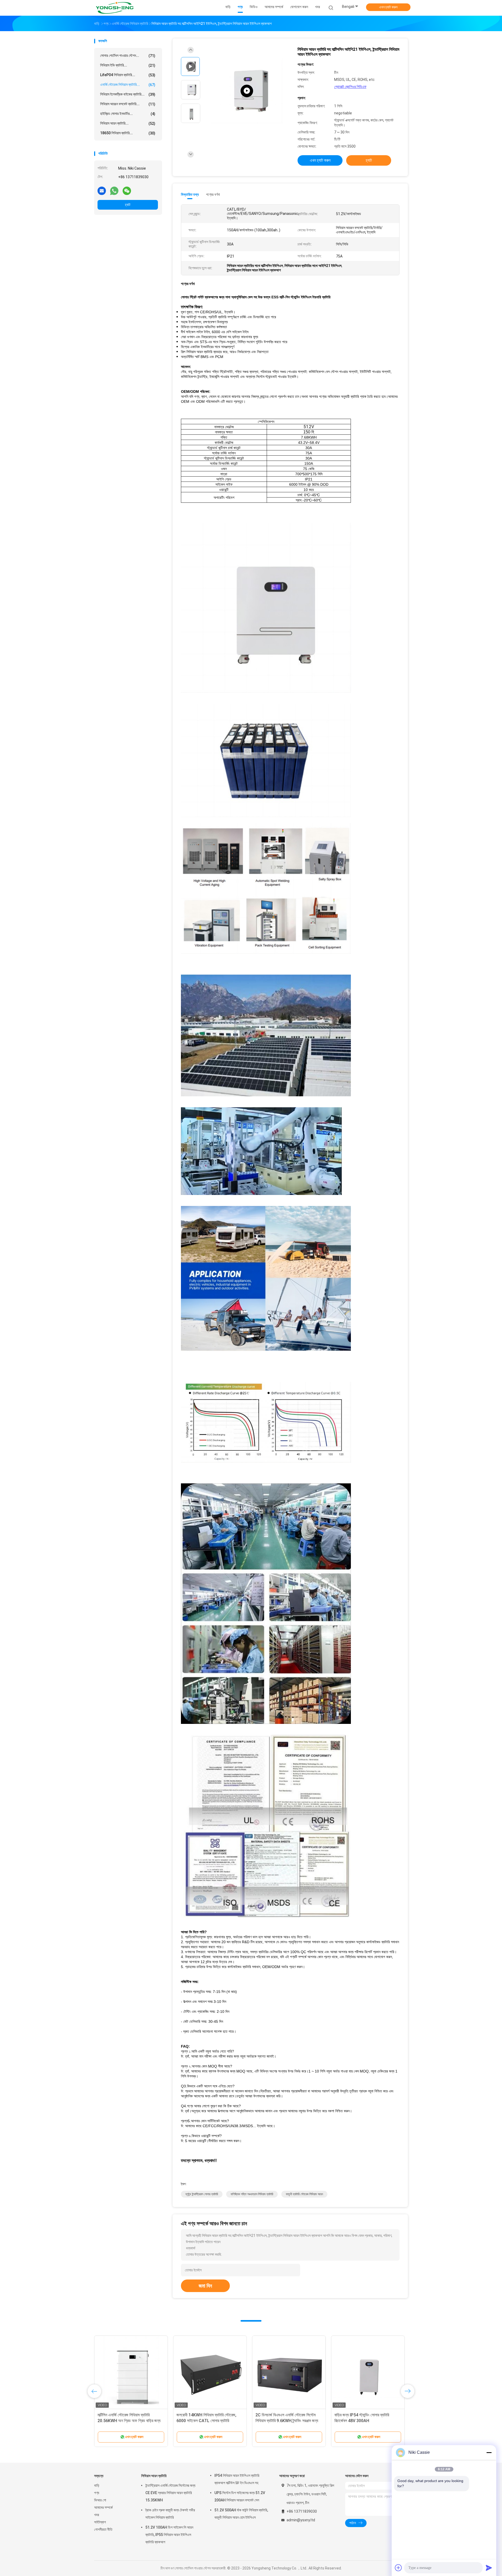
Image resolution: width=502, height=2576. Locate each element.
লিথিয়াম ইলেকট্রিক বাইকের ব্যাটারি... (128, 94)
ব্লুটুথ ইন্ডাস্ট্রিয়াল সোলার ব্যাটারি (202, 2194)
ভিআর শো (100, 2500)
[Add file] (398, 2568)
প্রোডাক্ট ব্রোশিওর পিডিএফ (350, 87)
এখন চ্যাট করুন (388, 7)
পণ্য (97, 2493)
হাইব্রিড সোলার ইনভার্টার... (128, 114)
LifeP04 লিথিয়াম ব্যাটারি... (128, 75)
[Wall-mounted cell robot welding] (247, 91)
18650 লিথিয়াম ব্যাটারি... (128, 133)
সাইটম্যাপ (100, 2522)
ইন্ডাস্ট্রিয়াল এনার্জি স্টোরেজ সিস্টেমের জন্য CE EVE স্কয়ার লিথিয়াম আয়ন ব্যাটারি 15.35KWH (170, 2493)
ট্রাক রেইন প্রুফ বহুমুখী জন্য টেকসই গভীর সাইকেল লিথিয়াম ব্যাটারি (170, 2514)
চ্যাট (128, 205)
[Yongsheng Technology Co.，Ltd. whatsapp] (114, 191)
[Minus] (489, 2452)
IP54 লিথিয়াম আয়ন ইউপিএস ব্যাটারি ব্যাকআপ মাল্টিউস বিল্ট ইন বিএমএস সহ (237, 2479)
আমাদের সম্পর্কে (103, 2507)
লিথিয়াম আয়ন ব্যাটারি (154, 2476)
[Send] (489, 2568)
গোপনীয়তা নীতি (103, 2529)
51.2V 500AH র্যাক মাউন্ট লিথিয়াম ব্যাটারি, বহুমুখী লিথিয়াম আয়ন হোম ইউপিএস (241, 2514)
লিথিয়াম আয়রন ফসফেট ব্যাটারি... (128, 104)
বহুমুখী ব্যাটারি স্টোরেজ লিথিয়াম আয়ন (304, 2194)
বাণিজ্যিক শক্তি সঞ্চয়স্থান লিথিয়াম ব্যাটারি (252, 2194)
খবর (97, 2515)
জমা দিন (205, 2286)
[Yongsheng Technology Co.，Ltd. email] (102, 191)
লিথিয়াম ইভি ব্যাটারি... (128, 65)
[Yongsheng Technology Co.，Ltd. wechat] (127, 191)
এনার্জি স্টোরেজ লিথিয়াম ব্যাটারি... (128, 85)
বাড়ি (97, 2485)
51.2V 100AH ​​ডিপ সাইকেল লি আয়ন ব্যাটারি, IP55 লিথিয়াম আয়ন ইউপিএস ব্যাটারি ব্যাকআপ (169, 2535)
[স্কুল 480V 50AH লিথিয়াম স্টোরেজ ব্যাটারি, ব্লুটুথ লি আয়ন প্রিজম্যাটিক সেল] (210, 2372)
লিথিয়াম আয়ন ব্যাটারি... (128, 123)
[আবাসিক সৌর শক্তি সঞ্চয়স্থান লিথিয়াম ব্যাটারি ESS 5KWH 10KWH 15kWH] (131, 2372)
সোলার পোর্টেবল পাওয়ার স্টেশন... (128, 56)
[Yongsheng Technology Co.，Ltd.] (115, 8)
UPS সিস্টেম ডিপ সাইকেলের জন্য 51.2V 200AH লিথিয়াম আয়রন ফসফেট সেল (240, 2496)
